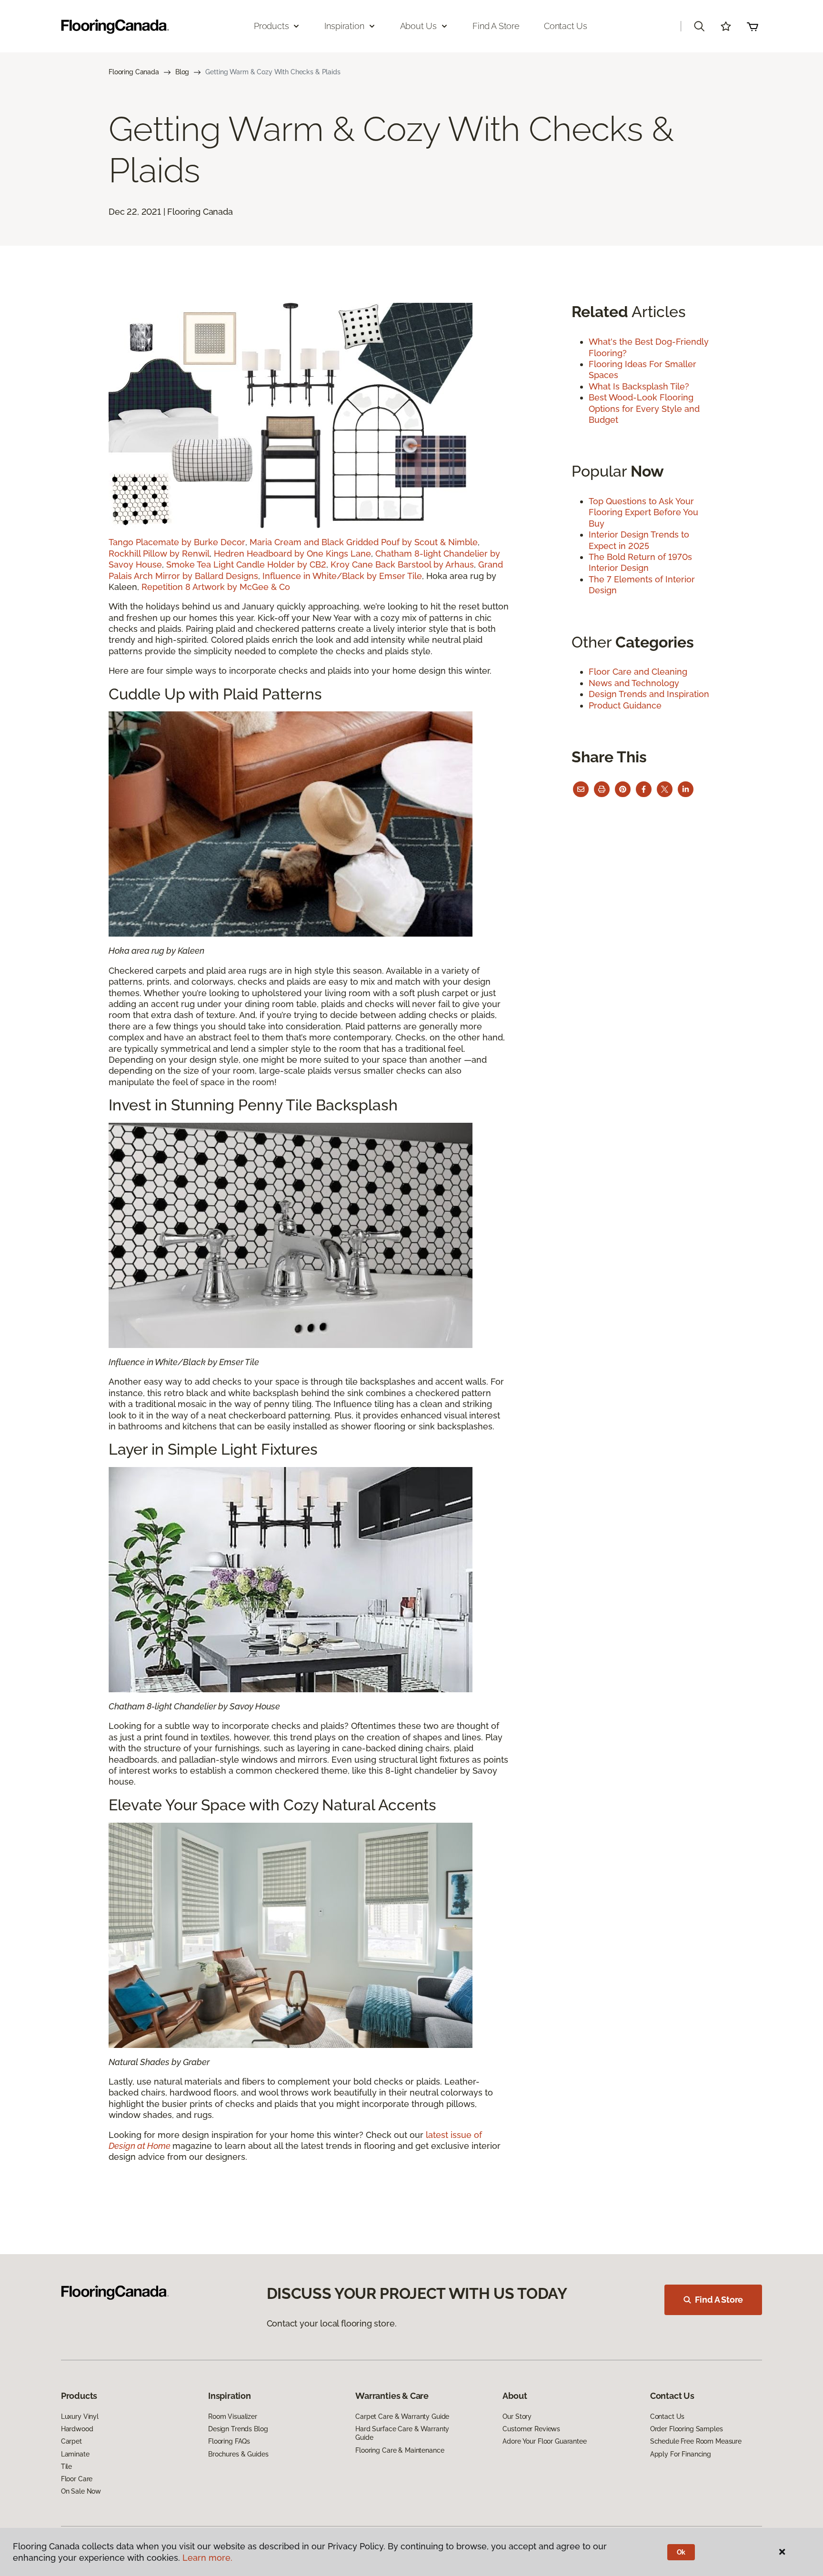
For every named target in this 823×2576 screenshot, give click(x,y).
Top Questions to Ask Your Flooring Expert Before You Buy (643, 512)
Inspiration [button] (344, 26)
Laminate (75, 2454)
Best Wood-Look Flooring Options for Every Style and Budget (644, 409)
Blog (182, 72)
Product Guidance (625, 705)
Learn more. (207, 2558)
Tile (66, 2466)
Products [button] (271, 26)
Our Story (517, 2416)
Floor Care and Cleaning (638, 672)
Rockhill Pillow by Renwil (159, 554)
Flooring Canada (134, 72)
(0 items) (753, 26)
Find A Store (719, 2300)
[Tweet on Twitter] (665, 789)
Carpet (71, 2441)
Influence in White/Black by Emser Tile (342, 576)
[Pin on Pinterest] (623, 789)
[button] (699, 26)
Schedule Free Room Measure (696, 2441)
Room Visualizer (233, 2416)
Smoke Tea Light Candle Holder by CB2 (246, 564)
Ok (681, 2552)
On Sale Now (81, 2491)
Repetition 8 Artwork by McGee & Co (217, 587)
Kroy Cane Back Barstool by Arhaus (402, 564)
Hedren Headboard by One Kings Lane (292, 554)
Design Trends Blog (238, 2429)
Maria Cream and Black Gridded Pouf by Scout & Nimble (364, 542)
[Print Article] (602, 789)
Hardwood (77, 2429)
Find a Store (496, 26)
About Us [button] (419, 26)
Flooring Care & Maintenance (400, 2450)
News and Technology (634, 683)
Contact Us (566, 26)
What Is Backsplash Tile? (639, 386)
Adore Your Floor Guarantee (544, 2441)
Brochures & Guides (238, 2454)
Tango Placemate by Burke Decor (177, 542)
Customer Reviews (531, 2429)
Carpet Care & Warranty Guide (402, 2416)
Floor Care (77, 2479)
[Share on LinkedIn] (686, 789)
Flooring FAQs (229, 2441)
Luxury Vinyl (80, 2416)
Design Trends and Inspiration (649, 694)
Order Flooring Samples (687, 2429)
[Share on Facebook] (644, 789)
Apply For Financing (681, 2454)
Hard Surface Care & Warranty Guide (402, 2433)
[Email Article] (581, 789)
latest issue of (454, 2135)
